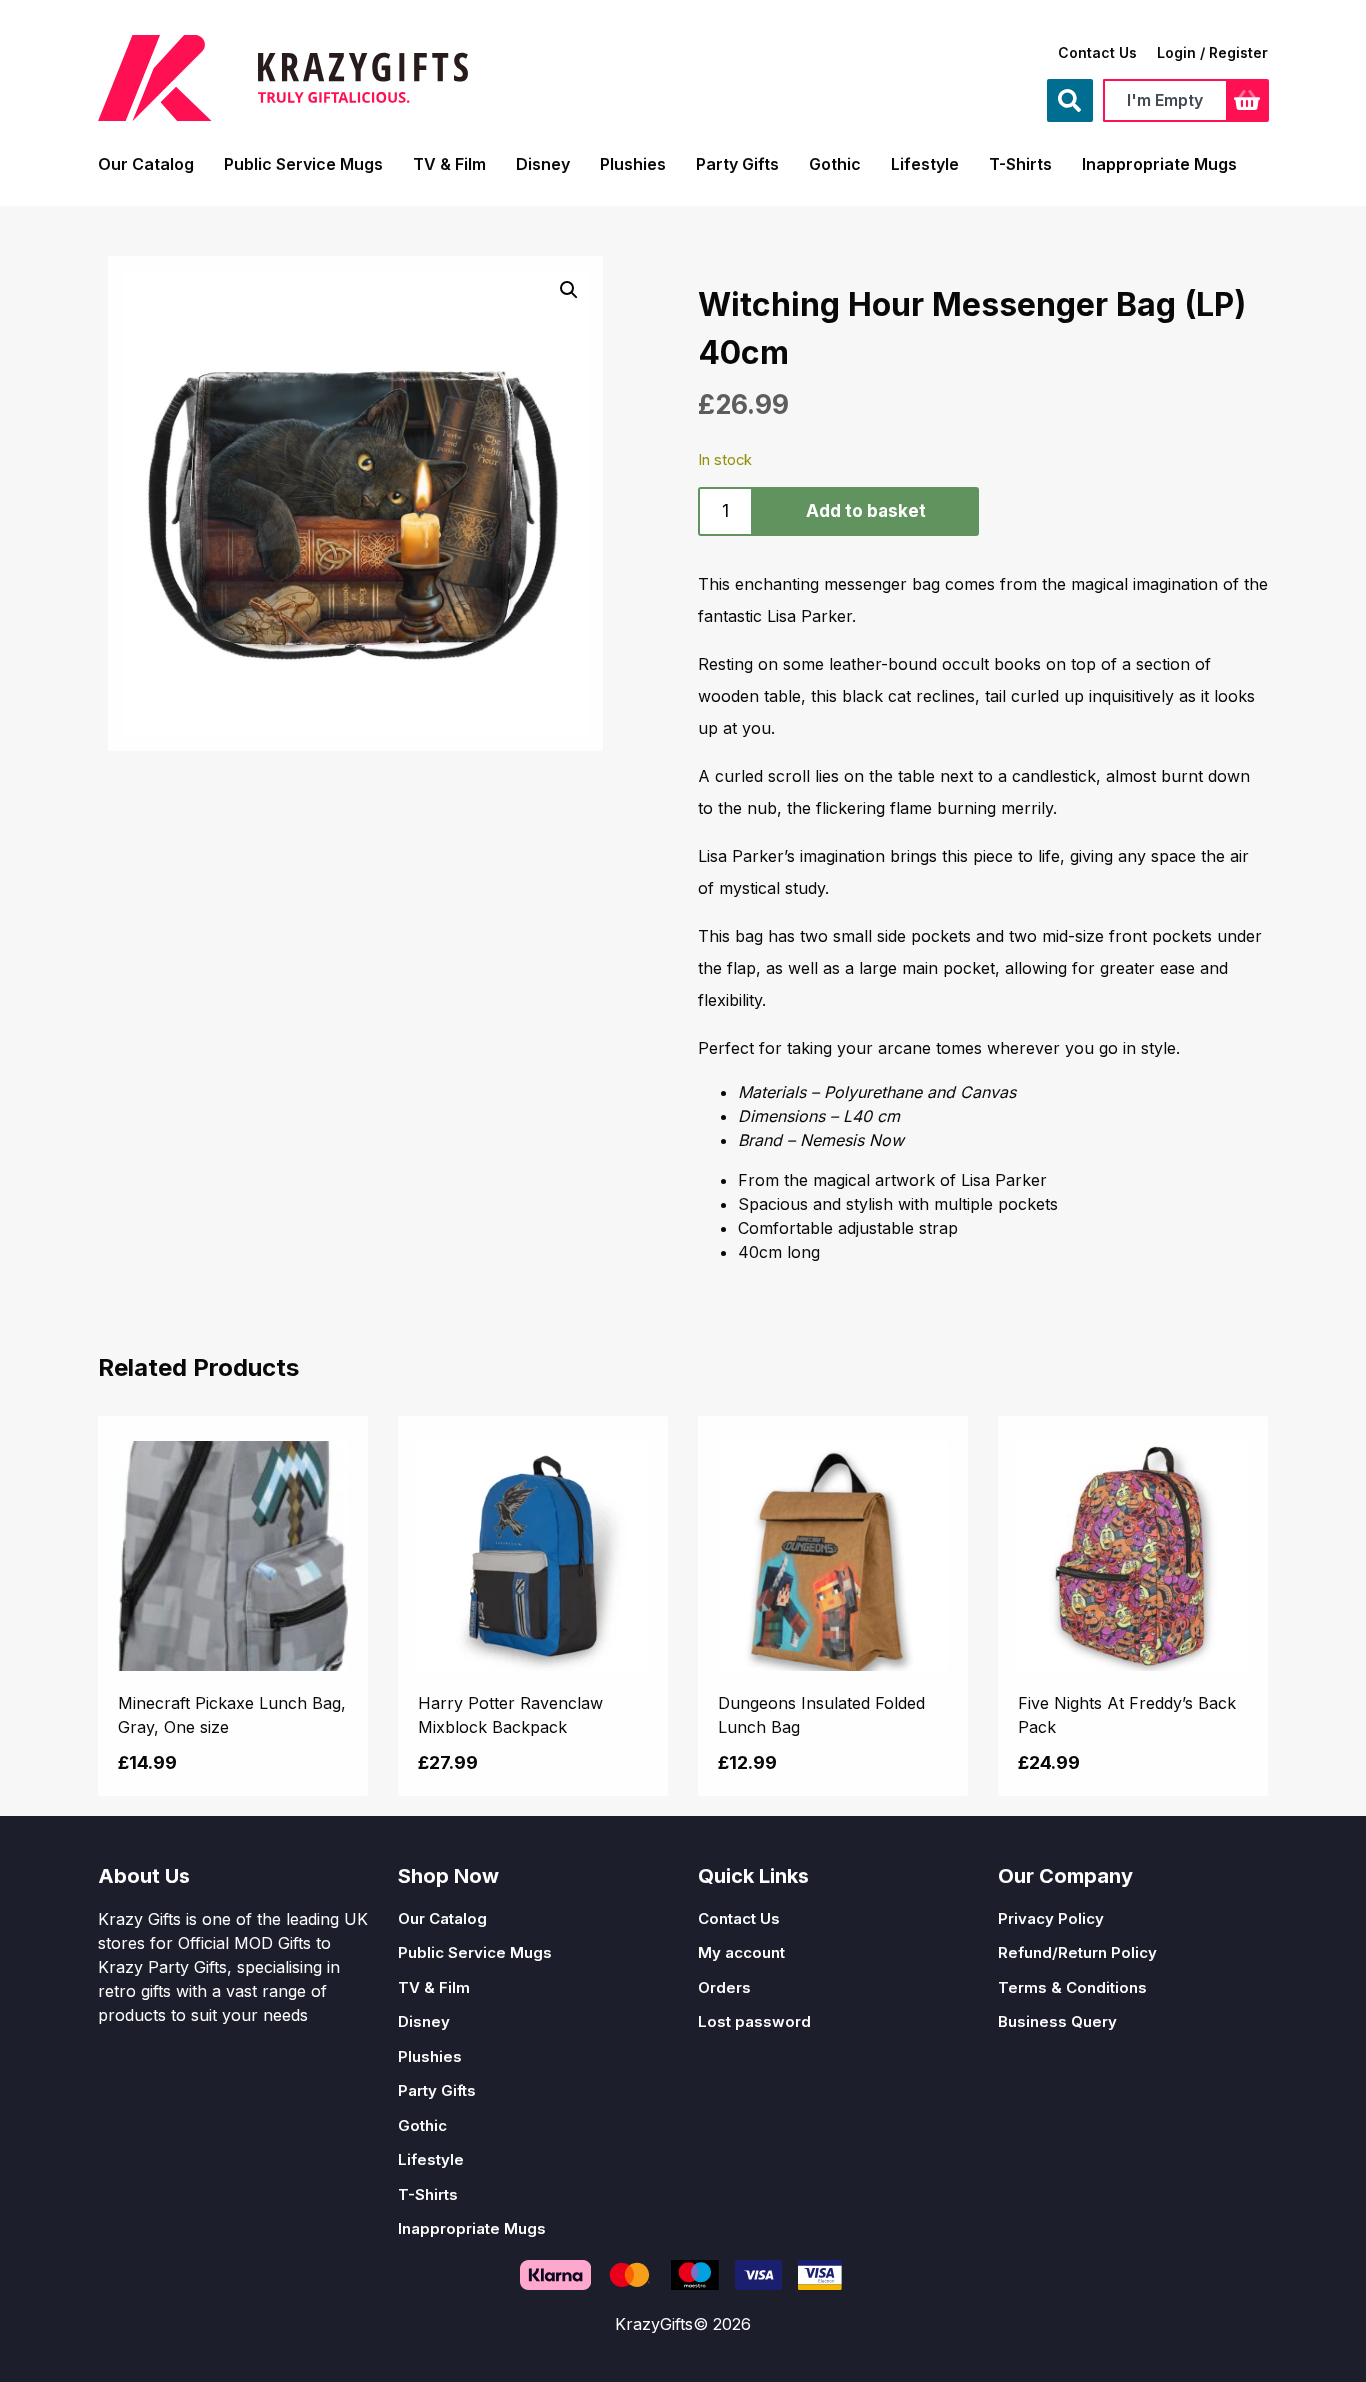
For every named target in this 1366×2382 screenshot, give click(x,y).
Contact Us (1097, 52)
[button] (569, 290)
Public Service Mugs (303, 164)
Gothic (835, 164)
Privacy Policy (1051, 1918)
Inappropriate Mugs (1159, 164)
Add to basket (866, 511)
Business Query (1057, 2021)
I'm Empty (1165, 100)
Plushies (633, 164)
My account (741, 1952)
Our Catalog (146, 164)
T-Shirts (1020, 164)
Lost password (754, 2021)
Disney (543, 164)
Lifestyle (925, 164)
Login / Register (1212, 52)
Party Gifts (737, 164)
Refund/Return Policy (1077, 1952)
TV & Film (449, 164)
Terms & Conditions (1072, 1987)
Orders (724, 1987)
